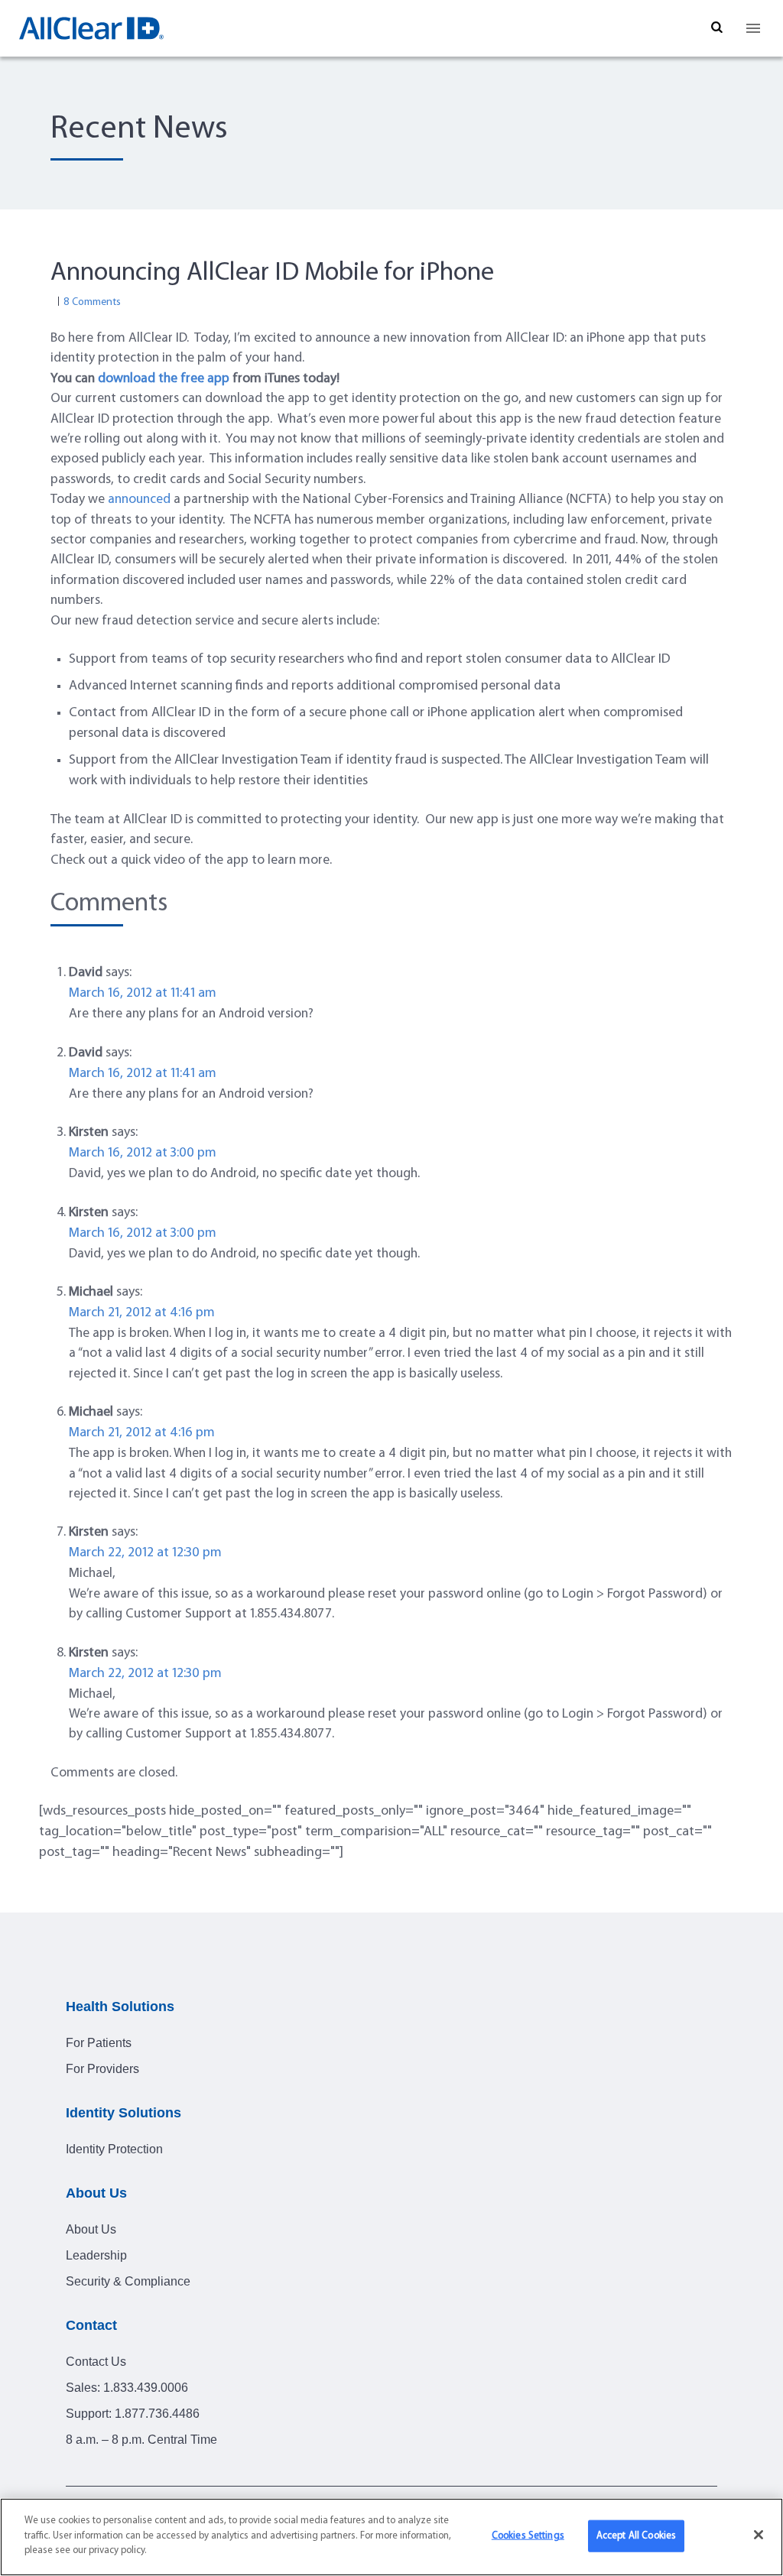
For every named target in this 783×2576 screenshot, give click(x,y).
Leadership (96, 2255)
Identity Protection (114, 2149)
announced (139, 500)
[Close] (759, 2535)
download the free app (164, 379)
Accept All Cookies (636, 2536)
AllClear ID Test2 (92, 28)
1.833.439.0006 (146, 2388)
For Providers (102, 2069)
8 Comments (92, 302)
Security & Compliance (128, 2281)
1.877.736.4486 (157, 2414)
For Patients (99, 2043)
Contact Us (96, 2362)
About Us (91, 2229)
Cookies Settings (528, 2536)
